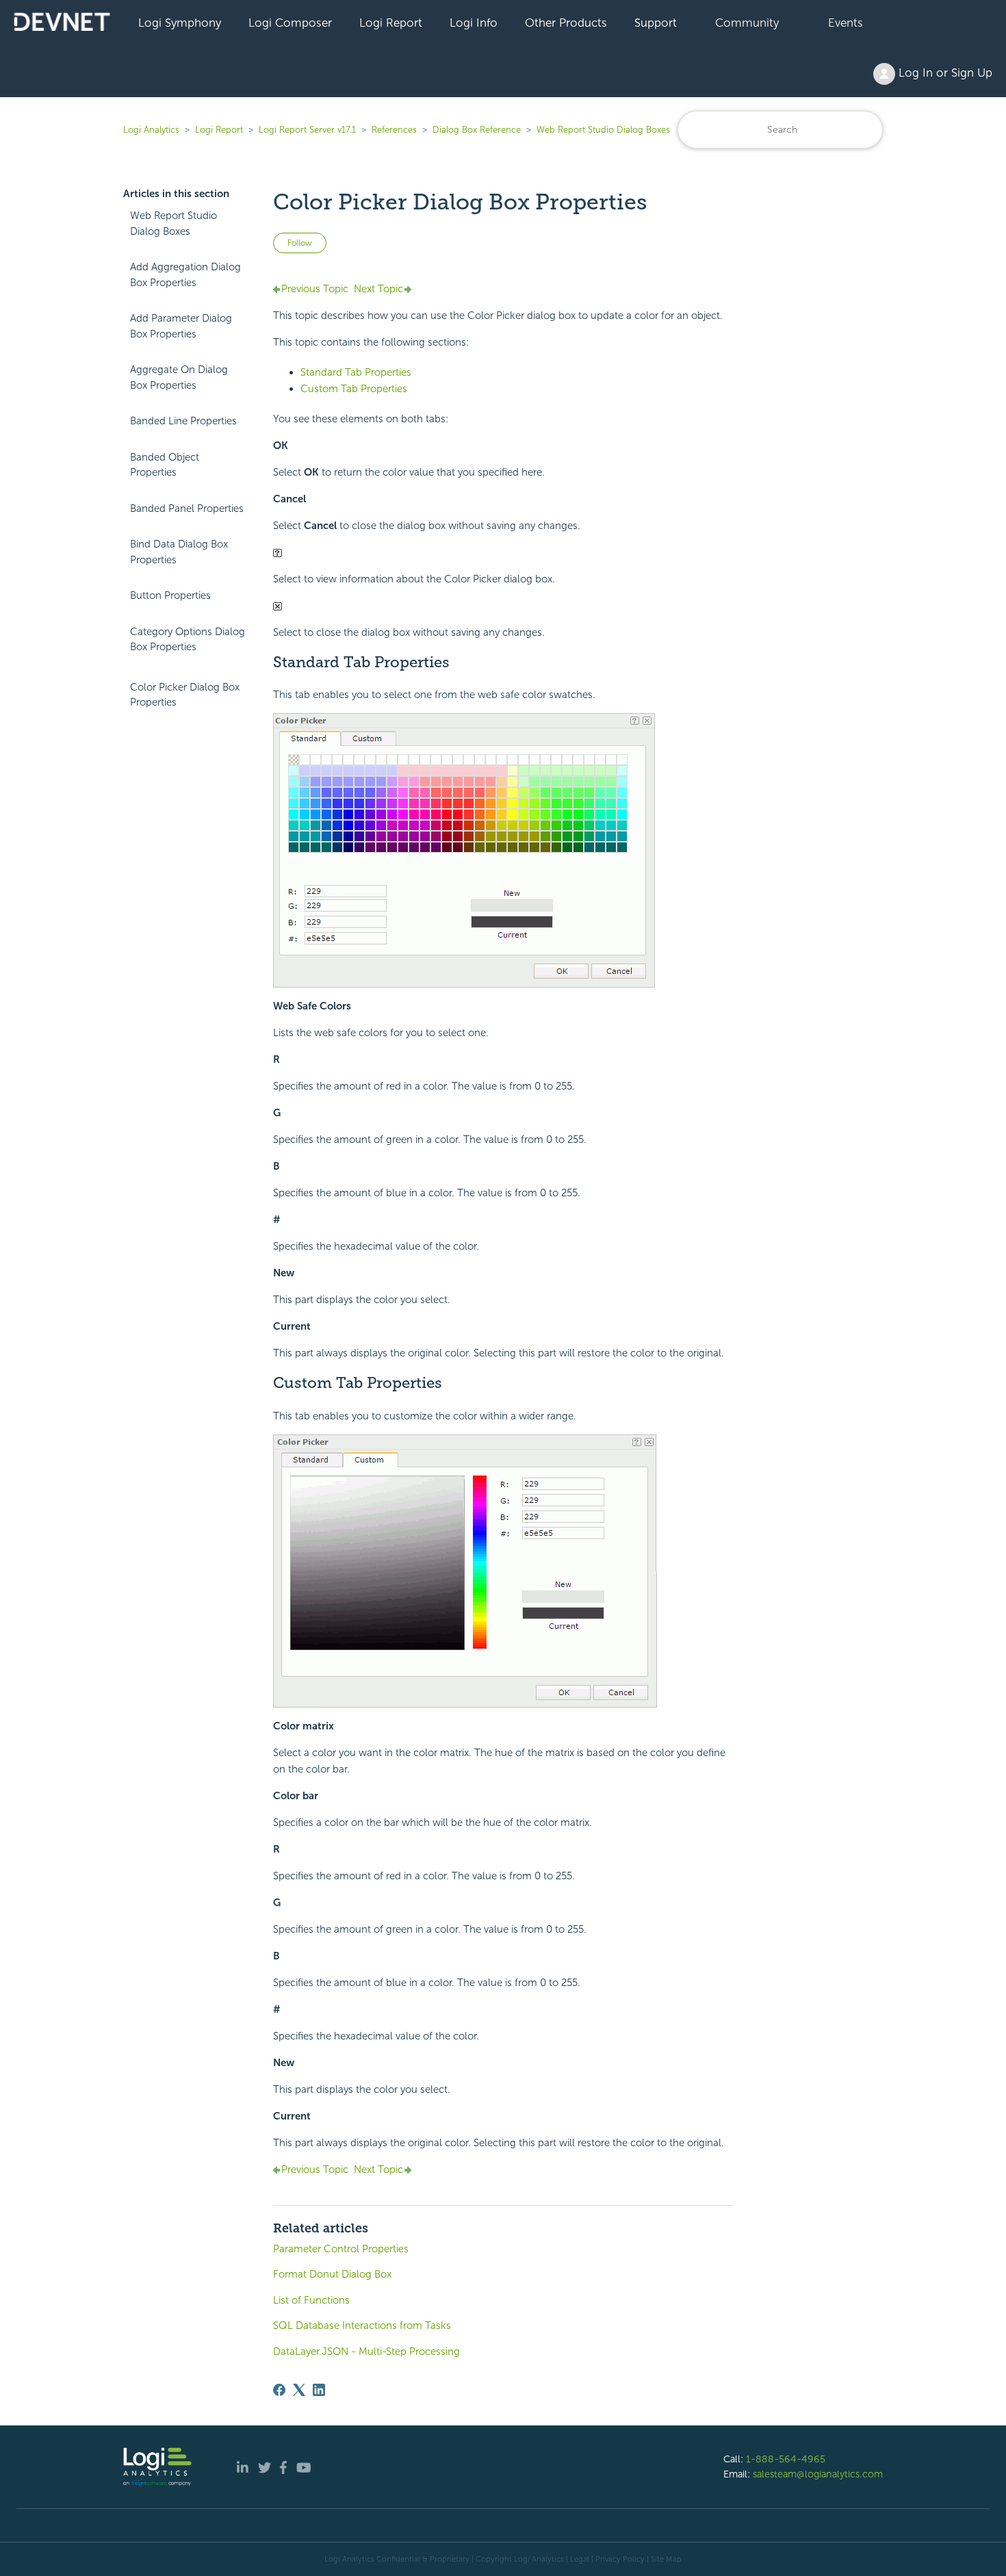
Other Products (566, 23)
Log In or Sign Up (944, 73)
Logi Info (474, 23)
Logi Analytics (151, 130)
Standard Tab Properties (356, 372)
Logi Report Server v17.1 (307, 130)
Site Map (666, 2559)
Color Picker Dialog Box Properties (185, 695)
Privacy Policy (620, 2559)
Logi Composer (290, 23)
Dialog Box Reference (477, 130)
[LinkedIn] (319, 2390)
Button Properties (170, 595)
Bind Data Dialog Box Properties (179, 552)
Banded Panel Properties (187, 508)
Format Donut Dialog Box (332, 2274)
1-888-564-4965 (786, 2459)
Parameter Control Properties (341, 2249)
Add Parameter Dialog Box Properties (181, 326)
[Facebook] (279, 2390)
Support (656, 23)
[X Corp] (299, 2390)
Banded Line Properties (183, 421)
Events (846, 23)
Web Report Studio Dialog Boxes (603, 130)
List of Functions (311, 2300)
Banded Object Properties (165, 465)
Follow (300, 243)
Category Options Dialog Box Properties (188, 640)
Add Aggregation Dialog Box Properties (185, 275)
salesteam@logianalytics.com (818, 2474)
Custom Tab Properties (354, 389)
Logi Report (391, 23)
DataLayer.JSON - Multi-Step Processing (366, 2352)
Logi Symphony (180, 23)
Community (747, 23)
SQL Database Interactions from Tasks (362, 2326)
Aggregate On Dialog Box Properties (179, 377)
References (394, 130)
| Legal (578, 2559)
